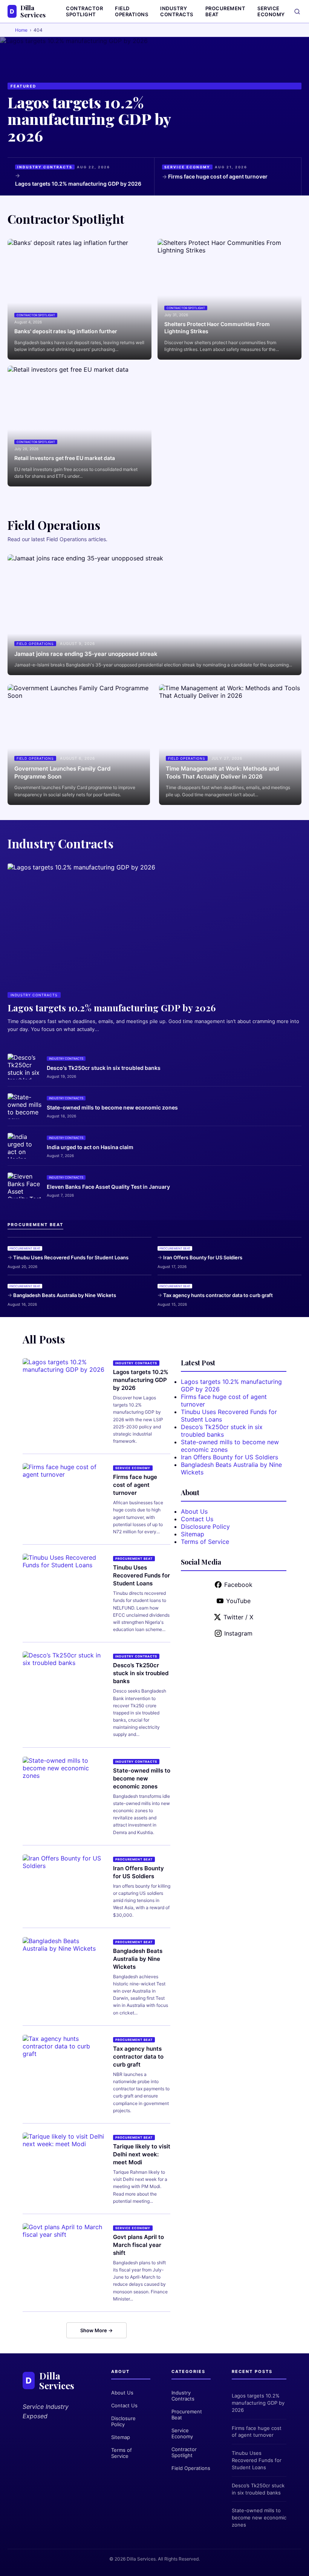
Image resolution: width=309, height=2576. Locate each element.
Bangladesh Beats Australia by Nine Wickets (65, 1295)
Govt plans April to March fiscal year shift (138, 2245)
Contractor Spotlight (84, 11)
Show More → (96, 2330)
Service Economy (271, 11)
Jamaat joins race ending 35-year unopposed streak (86, 654)
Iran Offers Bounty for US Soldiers (203, 1257)
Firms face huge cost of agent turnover (218, 176)
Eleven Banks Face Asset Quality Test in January (108, 1187)
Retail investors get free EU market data (65, 458)
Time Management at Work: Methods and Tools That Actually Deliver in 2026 (222, 772)
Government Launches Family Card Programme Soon (62, 772)
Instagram (238, 1633)
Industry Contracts (177, 11)
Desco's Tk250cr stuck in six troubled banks (104, 1068)
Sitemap (193, 1534)
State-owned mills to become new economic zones (112, 1107)
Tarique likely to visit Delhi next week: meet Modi (142, 2154)
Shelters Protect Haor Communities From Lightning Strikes (217, 328)
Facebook (238, 1585)
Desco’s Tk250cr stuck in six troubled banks (141, 1673)
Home (21, 30)
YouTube (238, 1601)
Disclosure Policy (205, 1527)
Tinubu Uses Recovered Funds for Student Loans (71, 1257)
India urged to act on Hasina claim (90, 1147)
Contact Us (197, 1519)
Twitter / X (238, 1617)
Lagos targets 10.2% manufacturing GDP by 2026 (89, 119)
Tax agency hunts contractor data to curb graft (218, 1295)
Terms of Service (205, 1542)
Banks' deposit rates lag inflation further (66, 331)
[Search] (297, 12)
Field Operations (132, 11)
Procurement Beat (226, 11)
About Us (194, 1511)
